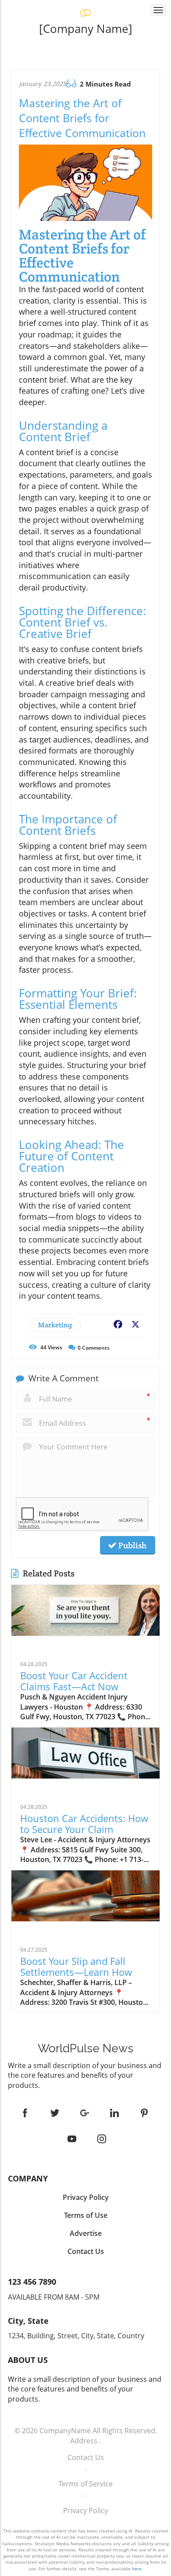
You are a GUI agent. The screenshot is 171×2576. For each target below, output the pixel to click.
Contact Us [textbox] (86, 2251)
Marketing (55, 1325)
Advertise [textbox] (86, 2233)
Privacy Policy (85, 2511)
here (137, 2569)
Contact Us (86, 2457)
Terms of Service (86, 2484)
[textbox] (85, 29)
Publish (132, 1545)
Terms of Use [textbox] (86, 2215)
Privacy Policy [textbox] (86, 2197)
